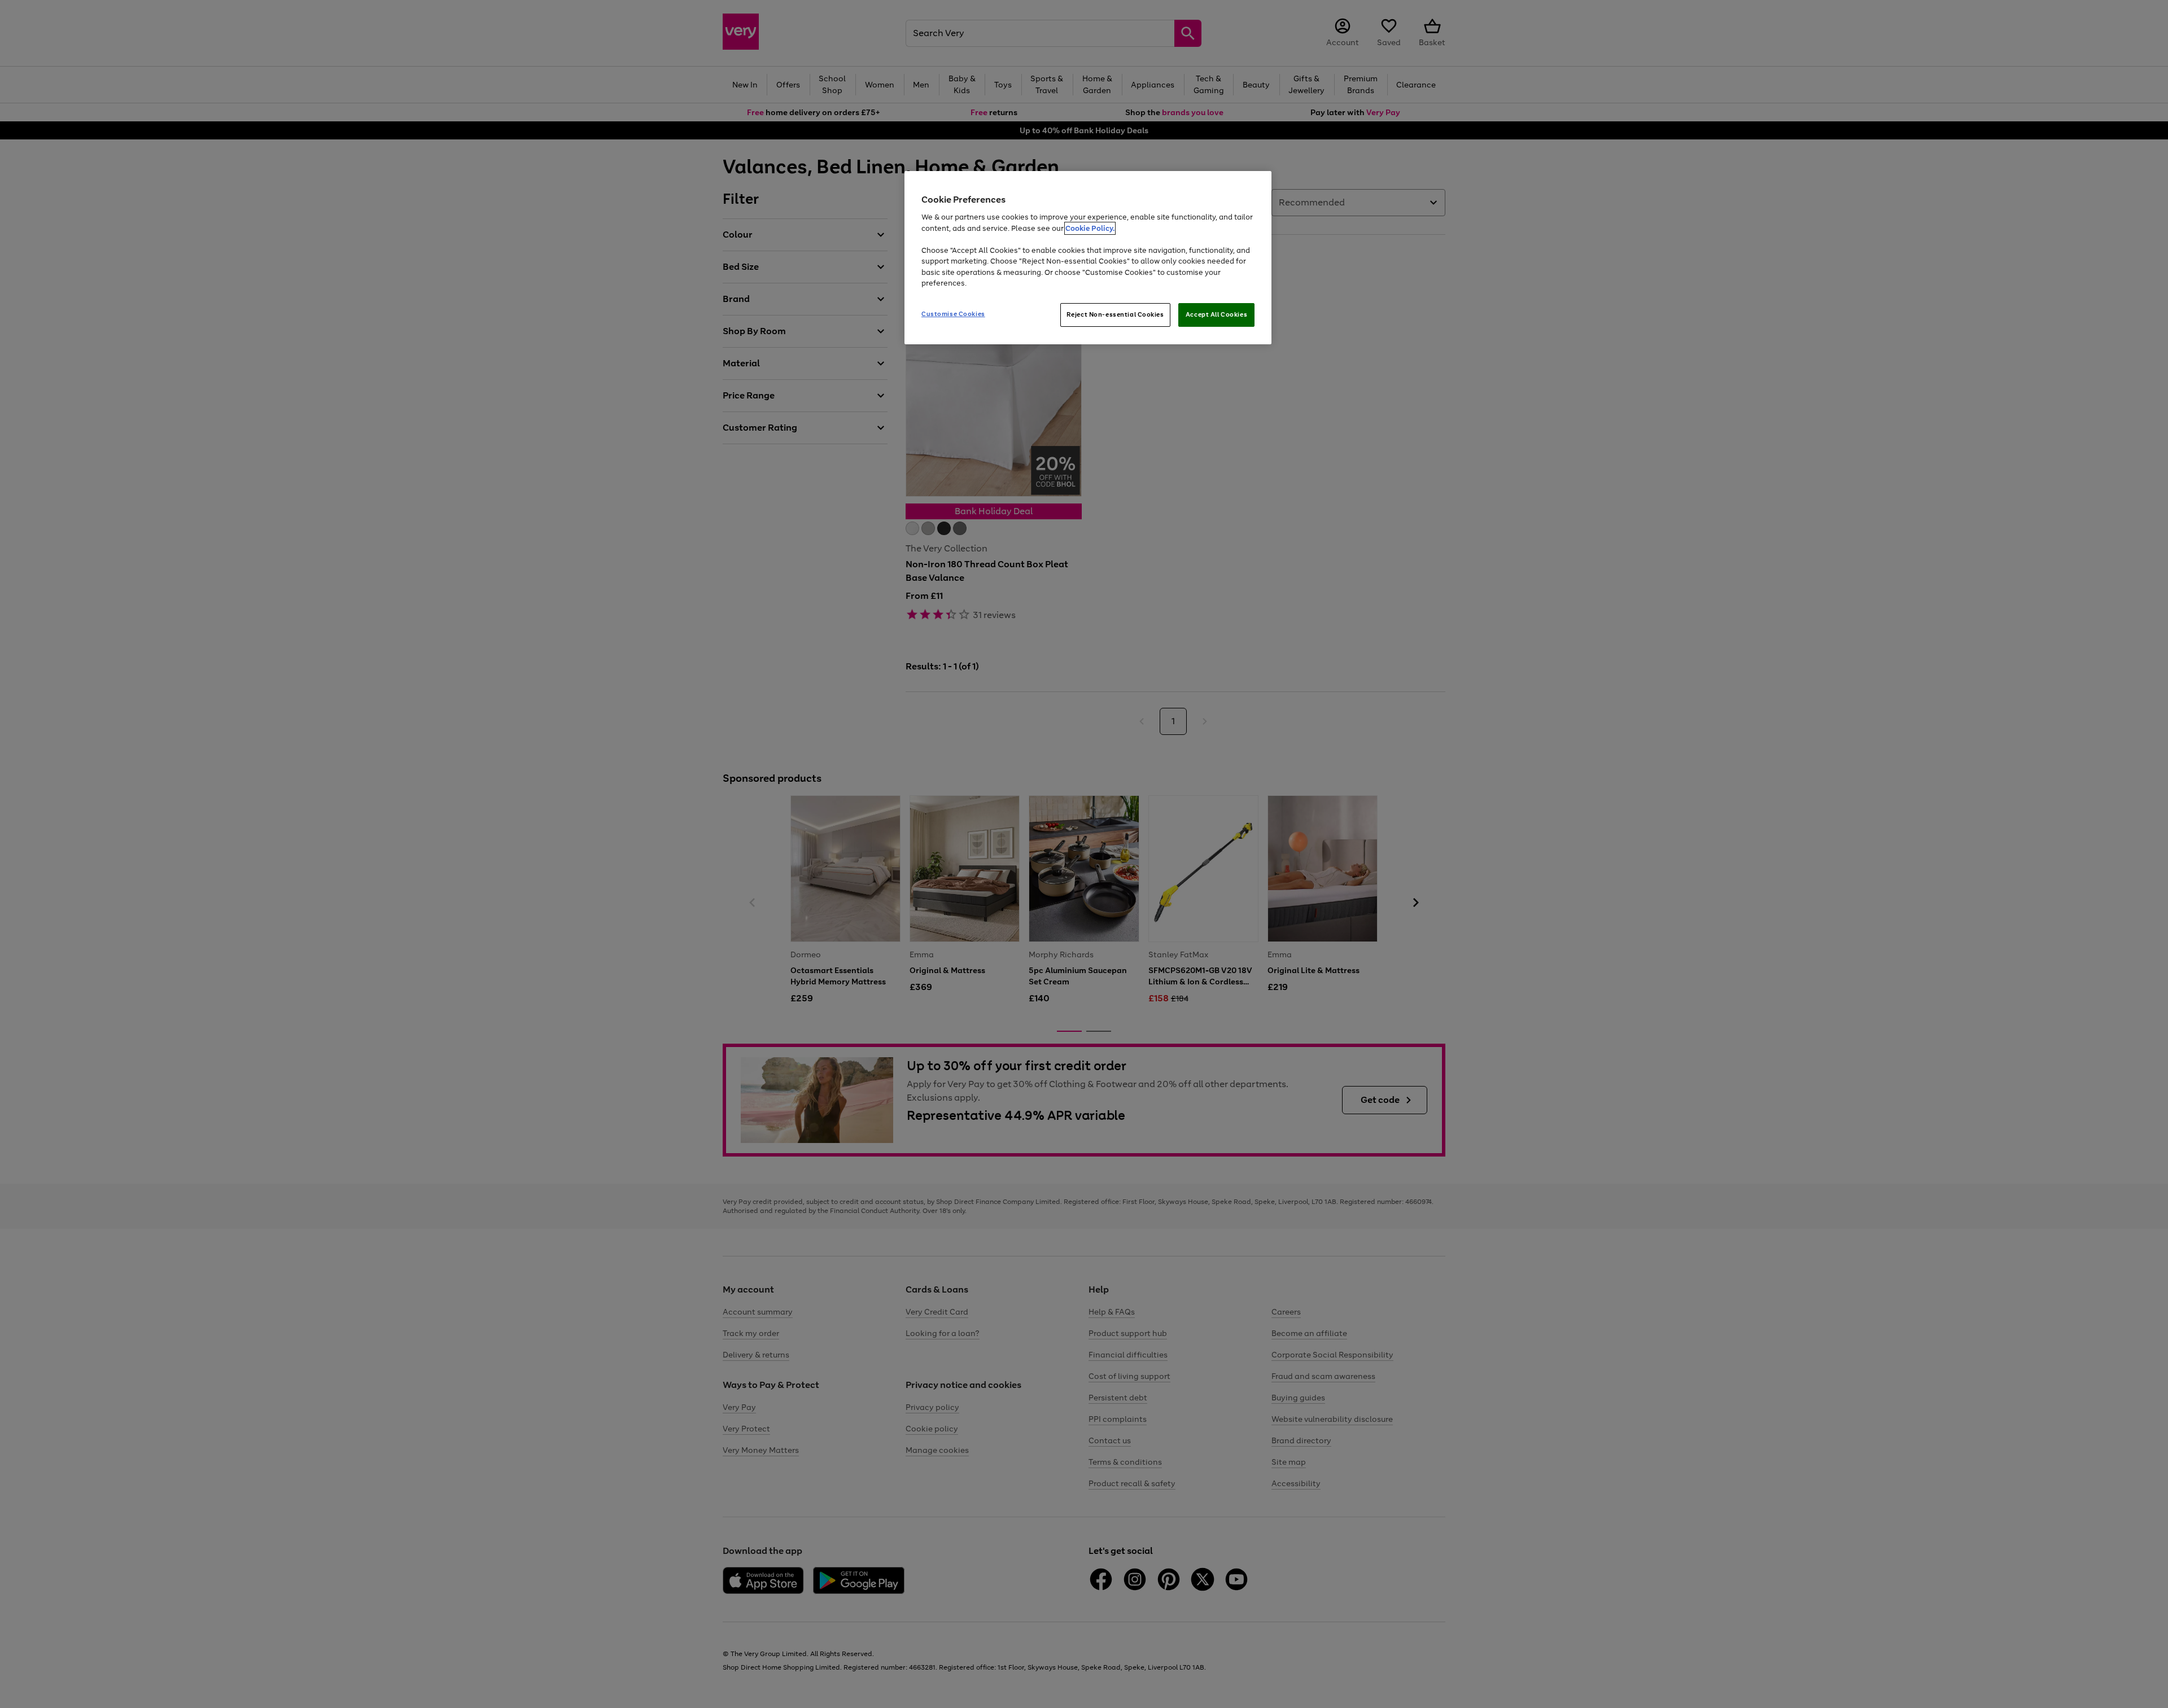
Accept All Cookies (1216, 314)
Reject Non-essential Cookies (1115, 314)
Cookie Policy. (1090, 228)
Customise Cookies (953, 314)
